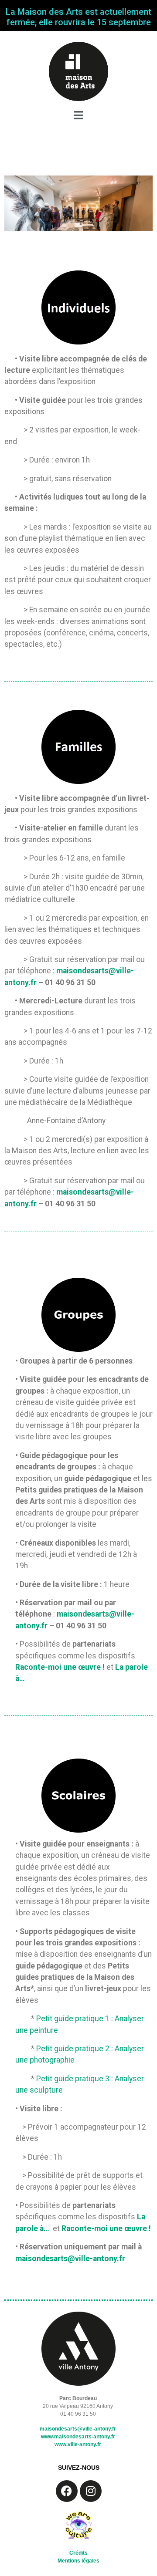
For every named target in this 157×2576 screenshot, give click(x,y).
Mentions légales (78, 2561)
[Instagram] (91, 2491)
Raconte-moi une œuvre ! (60, 1667)
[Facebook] (67, 2491)
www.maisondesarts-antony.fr (78, 2437)
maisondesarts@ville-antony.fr (70, 2259)
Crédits (78, 2553)
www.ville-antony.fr (78, 2444)
